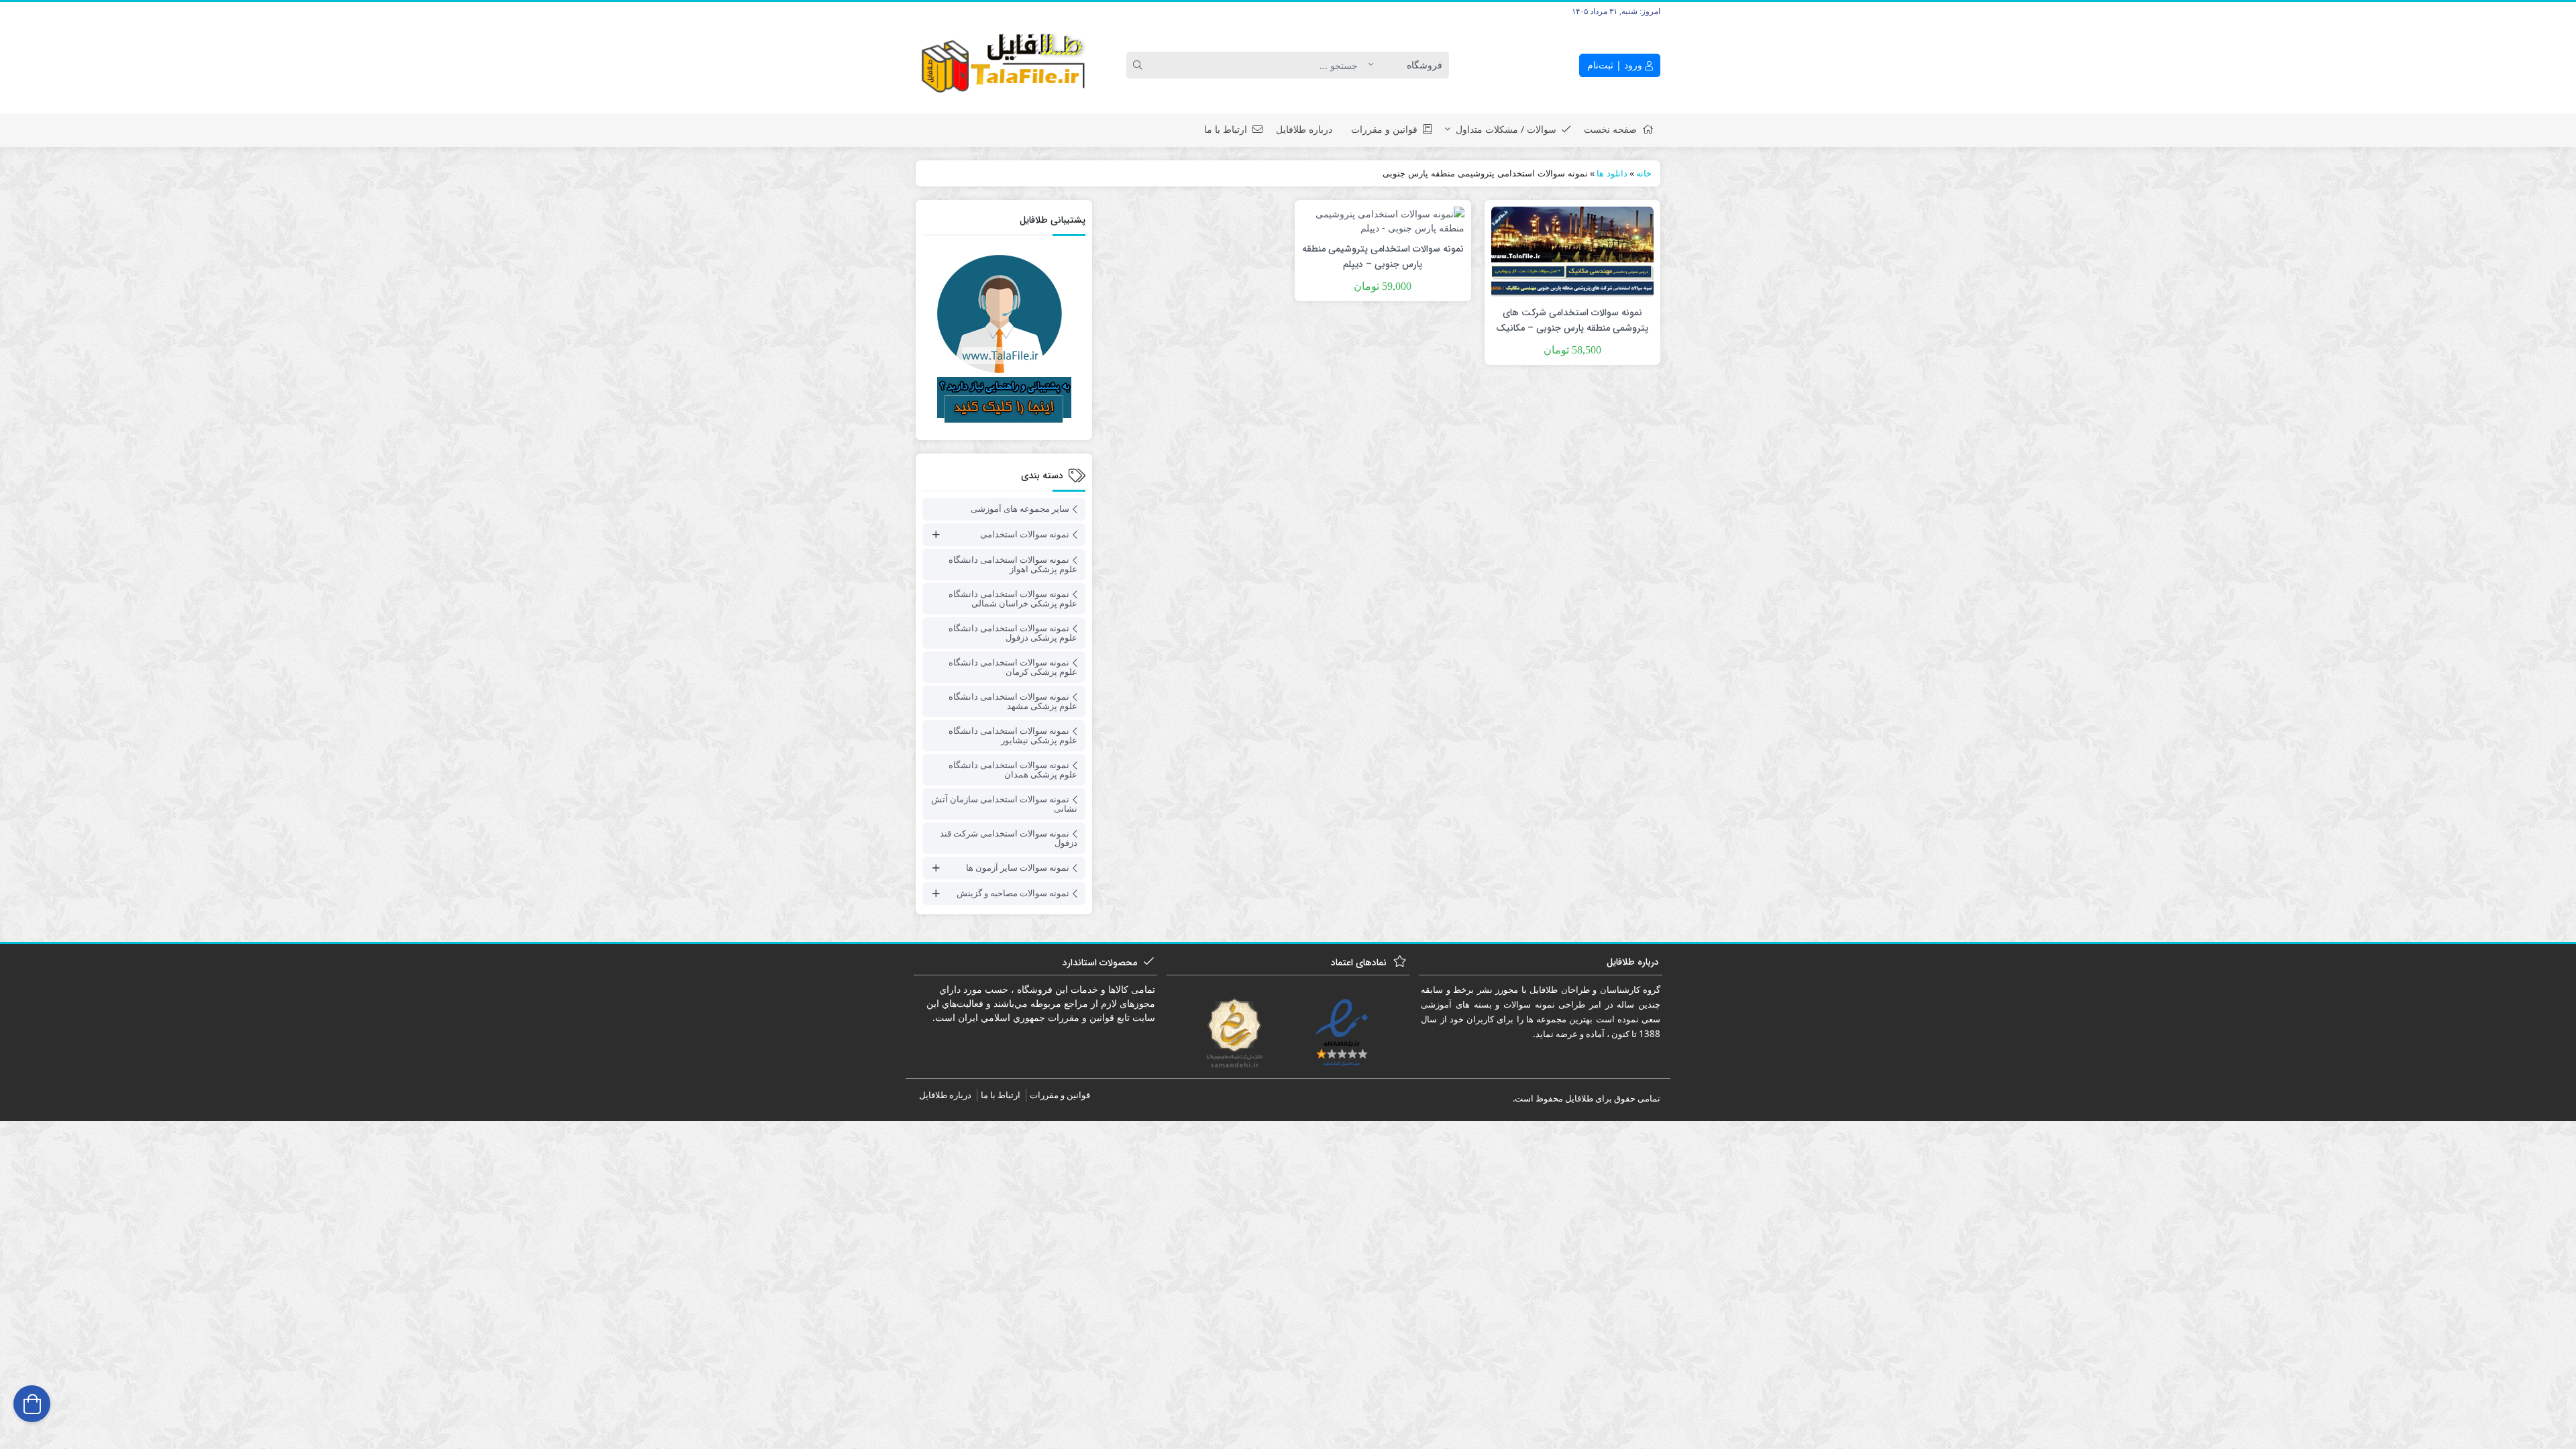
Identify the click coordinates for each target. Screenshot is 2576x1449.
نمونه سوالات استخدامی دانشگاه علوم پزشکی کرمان (1013, 667)
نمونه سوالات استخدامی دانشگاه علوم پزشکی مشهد (1013, 701)
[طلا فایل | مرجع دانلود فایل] (1004, 65)
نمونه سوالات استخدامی (1025, 534)
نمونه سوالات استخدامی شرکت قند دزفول (1009, 838)
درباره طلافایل (1304, 129)
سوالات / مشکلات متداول (1506, 129)
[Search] (1140, 65)
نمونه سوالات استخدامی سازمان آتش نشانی (1004, 804)
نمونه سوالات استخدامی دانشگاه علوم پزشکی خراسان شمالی (1013, 598)
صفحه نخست (1610, 129)
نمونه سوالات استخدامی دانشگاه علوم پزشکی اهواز (1013, 564)
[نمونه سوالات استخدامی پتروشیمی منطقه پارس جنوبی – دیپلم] (1383, 220)
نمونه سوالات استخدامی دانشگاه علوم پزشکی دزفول (1013, 633)
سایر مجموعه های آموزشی (1020, 508)
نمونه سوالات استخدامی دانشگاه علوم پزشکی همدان (1013, 769)
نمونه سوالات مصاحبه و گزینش (1013, 893)
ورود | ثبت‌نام (1616, 65)
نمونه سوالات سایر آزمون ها (1018, 867)
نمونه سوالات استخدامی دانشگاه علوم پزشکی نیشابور (1013, 735)
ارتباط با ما (1226, 129)
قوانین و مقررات (1384, 129)
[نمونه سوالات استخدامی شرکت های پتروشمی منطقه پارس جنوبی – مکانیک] (1572, 251)
